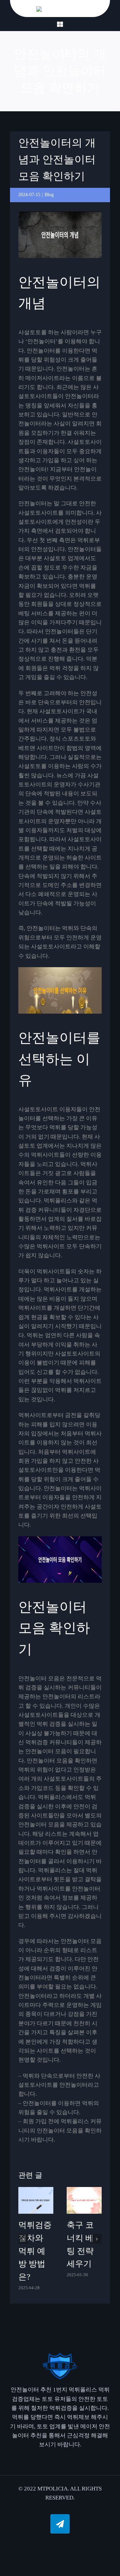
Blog (49, 195)
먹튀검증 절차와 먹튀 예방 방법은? (35, 2251)
